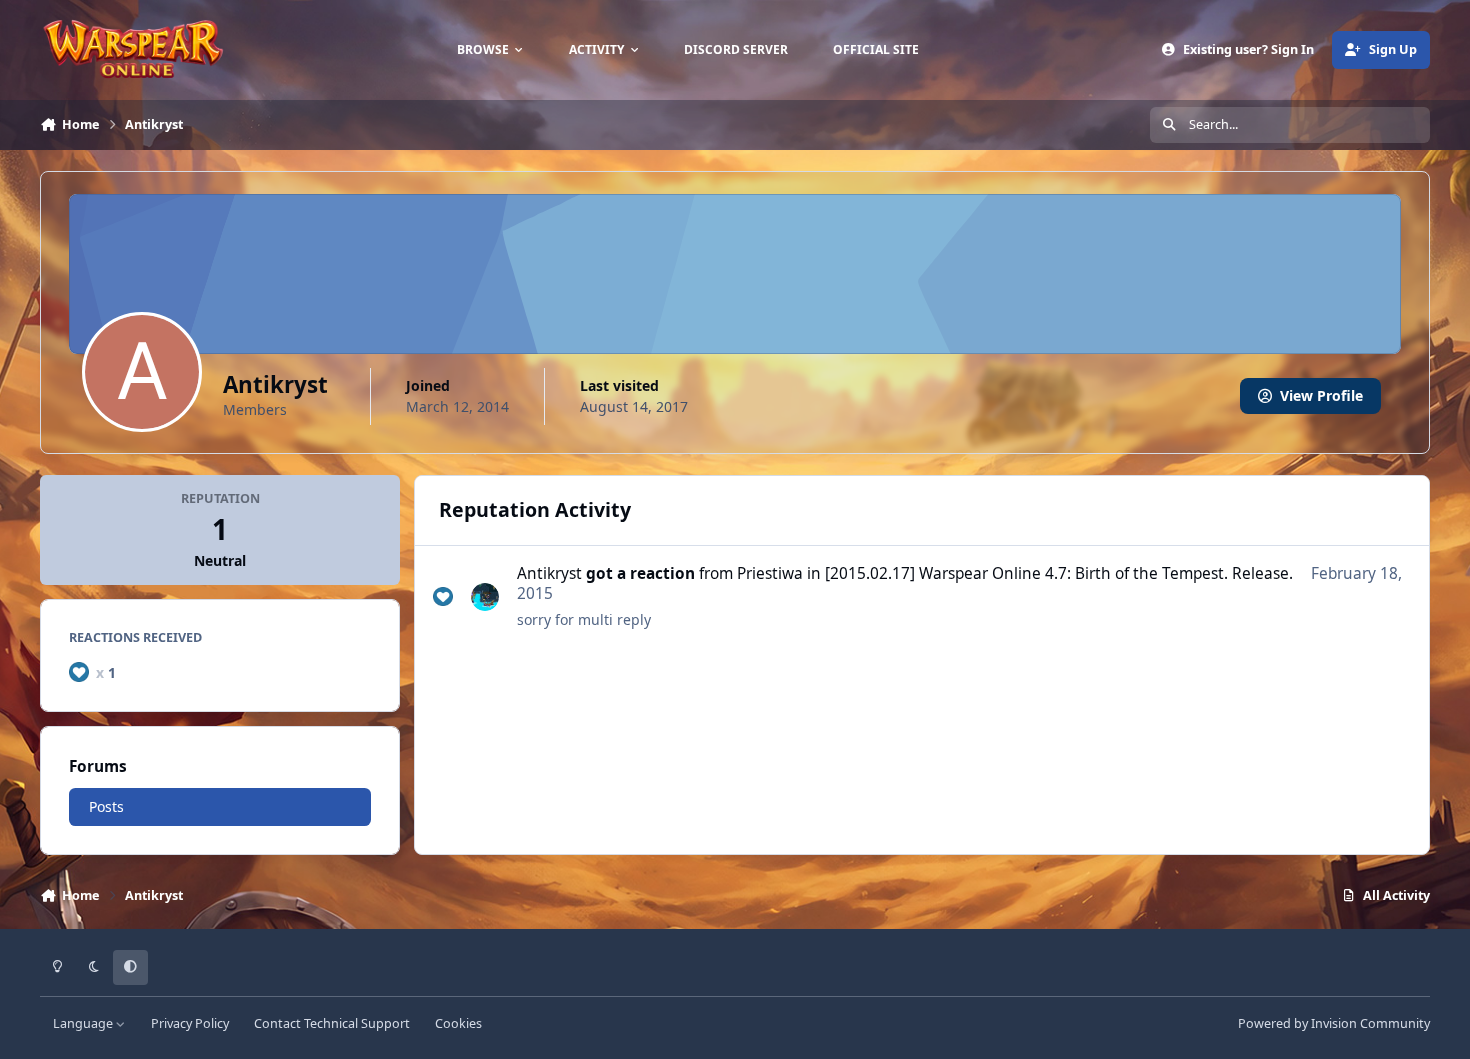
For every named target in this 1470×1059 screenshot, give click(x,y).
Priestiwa (770, 573)
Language (84, 1023)
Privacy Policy (190, 1023)
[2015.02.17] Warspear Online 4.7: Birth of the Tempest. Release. (1059, 573)
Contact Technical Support (332, 1023)
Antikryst (549, 573)
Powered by (1334, 1023)
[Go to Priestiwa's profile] (485, 597)
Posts (106, 806)
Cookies (458, 1023)
